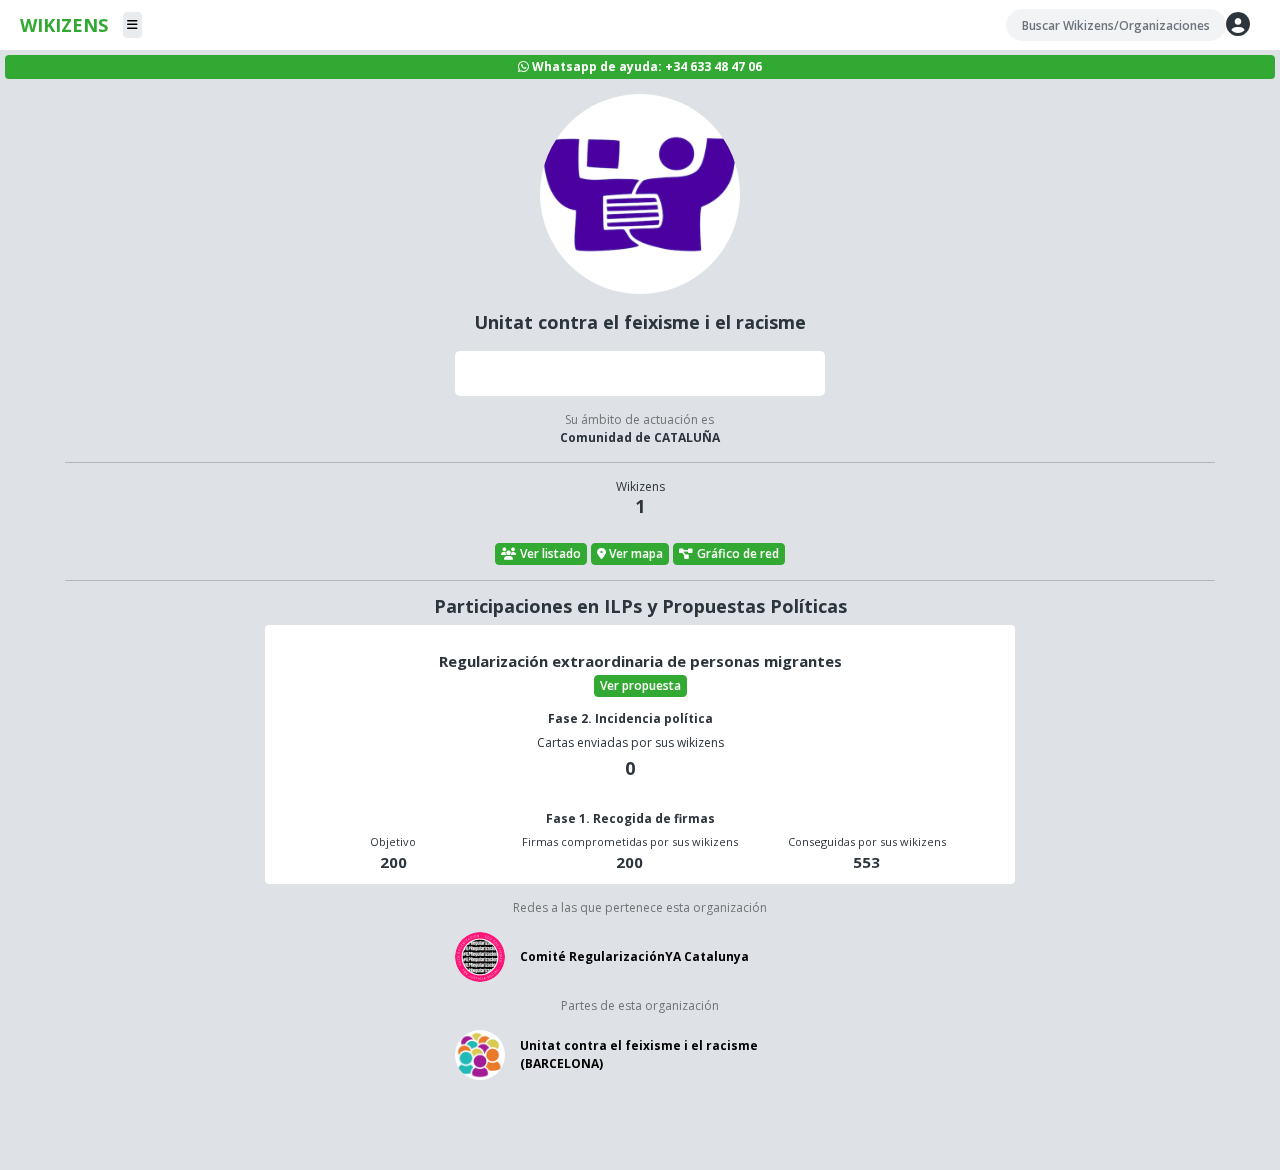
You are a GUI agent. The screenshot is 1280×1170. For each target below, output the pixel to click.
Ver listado (550, 553)
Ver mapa (636, 553)
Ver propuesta (640, 685)
